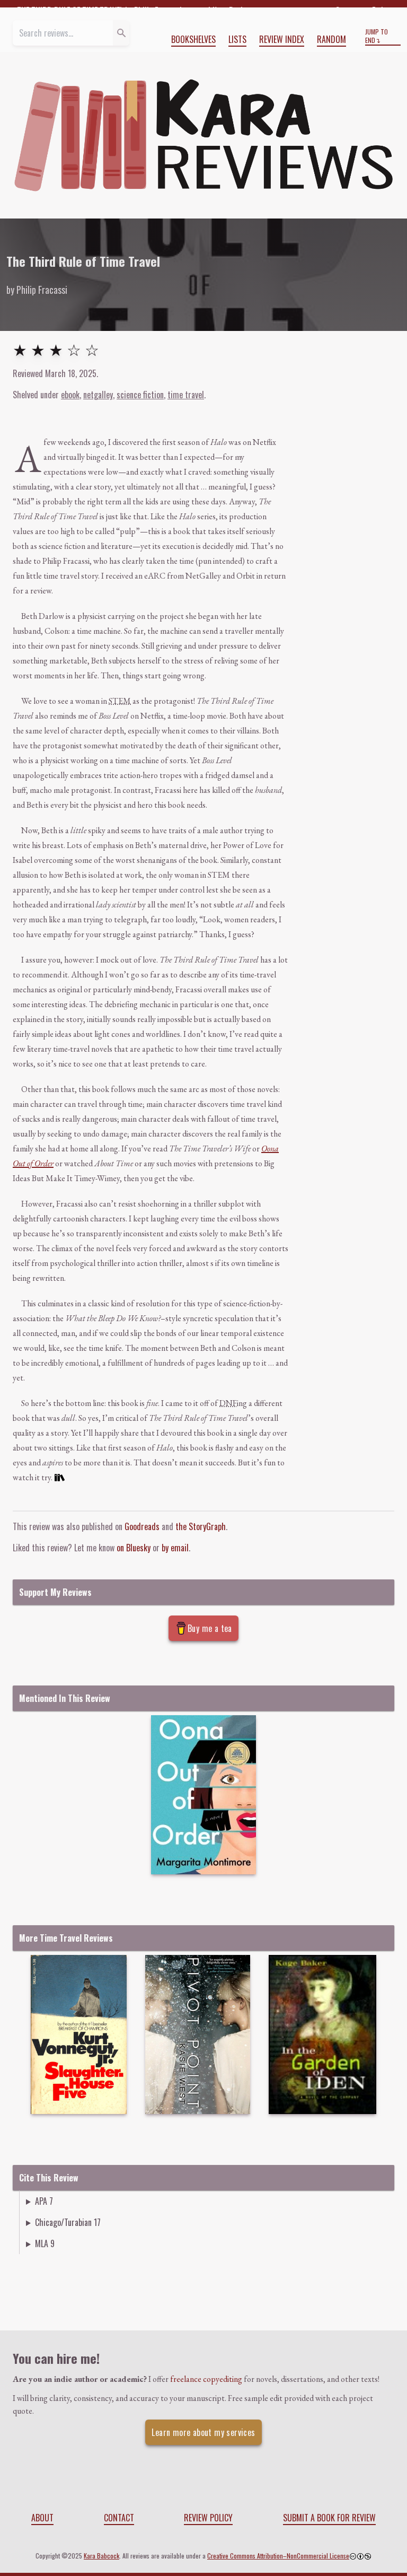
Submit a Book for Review (329, 2518)
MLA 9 (45, 2243)
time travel (186, 395)
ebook (70, 395)
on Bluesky (134, 1548)
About (42, 2518)
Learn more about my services (203, 2432)
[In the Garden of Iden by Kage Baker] (322, 2034)
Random (331, 39)
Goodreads (142, 1526)
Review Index (282, 39)
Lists (237, 39)
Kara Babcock (101, 2556)
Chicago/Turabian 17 (68, 2222)
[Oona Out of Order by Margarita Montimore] (203, 1795)
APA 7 (44, 2201)
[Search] (121, 33)
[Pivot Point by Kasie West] (198, 2034)
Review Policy (208, 2518)
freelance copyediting (206, 2379)
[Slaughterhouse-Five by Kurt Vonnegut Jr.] (79, 2034)
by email (175, 1548)
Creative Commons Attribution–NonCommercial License (278, 2556)
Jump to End (377, 36)
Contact (119, 2518)
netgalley (98, 395)
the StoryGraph (201, 1526)
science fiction (140, 395)
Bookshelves (193, 39)
